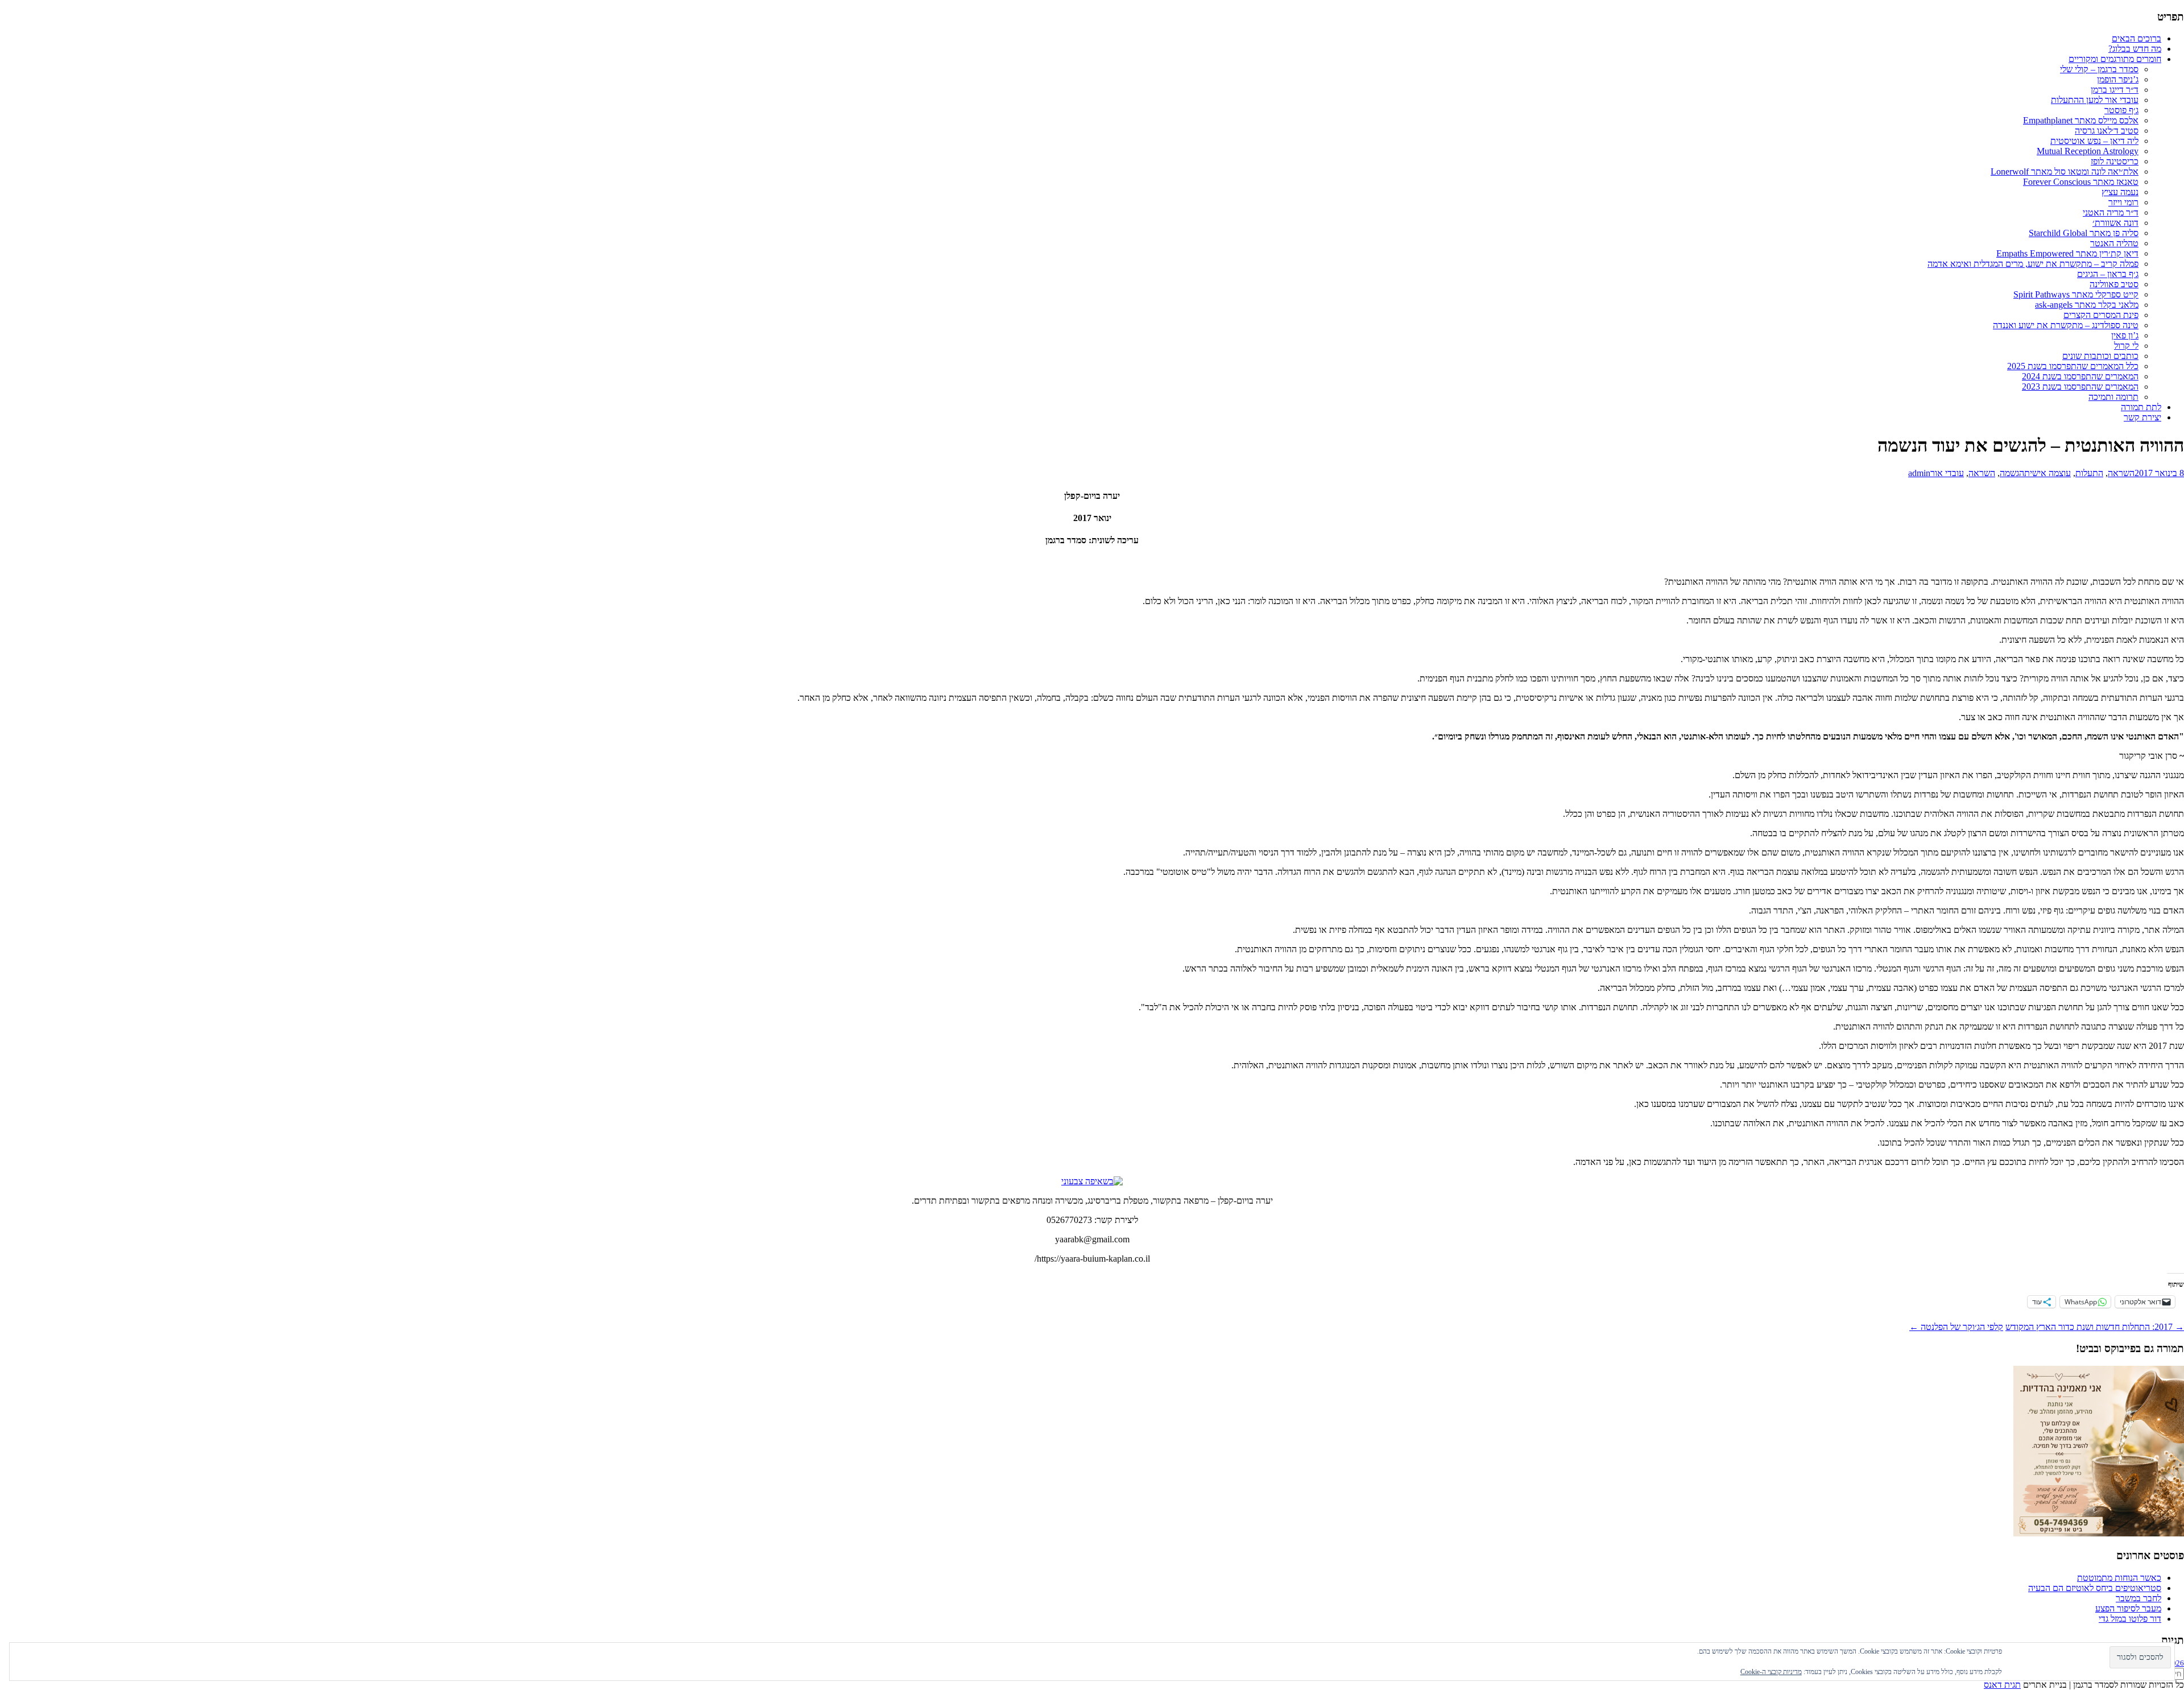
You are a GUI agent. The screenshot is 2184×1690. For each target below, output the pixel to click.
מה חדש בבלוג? (2135, 49)
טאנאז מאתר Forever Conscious (2081, 182)
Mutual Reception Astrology (2088, 151)
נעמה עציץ (2120, 192)
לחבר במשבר (2138, 1598)
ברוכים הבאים (2137, 38)
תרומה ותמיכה (2113, 397)
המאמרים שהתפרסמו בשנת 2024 (2080, 376)
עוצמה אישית (2047, 473)
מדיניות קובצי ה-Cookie (1771, 1672)
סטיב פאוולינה (2114, 284)
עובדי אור (1947, 473)
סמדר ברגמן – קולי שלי (2099, 69)
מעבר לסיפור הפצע (2128, 1608)
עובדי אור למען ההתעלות (2095, 100)
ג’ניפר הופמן (2118, 79)
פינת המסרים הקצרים (2101, 315)
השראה (2121, 473)
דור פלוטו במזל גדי (2130, 1619)
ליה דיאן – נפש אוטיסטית (2094, 141)
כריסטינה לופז (2115, 161)
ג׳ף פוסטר (2121, 110)
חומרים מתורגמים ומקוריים (2115, 59)
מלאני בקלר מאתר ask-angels (2087, 305)
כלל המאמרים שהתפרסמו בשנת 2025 (2073, 366)
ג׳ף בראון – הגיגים (2108, 274)
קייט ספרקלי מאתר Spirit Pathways (2076, 294)
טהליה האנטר (2114, 243)
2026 (2176, 1663)
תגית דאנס (2002, 1685)
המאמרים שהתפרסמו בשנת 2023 (2080, 387)
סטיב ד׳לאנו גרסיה (2107, 131)
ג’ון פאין (2125, 335)
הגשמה (2012, 473)
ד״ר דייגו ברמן (2115, 90)
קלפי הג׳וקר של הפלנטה (1956, 1327)
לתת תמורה (2141, 407)
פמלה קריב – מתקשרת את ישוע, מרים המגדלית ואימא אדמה (2033, 264)
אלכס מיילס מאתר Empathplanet (2081, 120)
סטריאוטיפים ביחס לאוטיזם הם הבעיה (2095, 1588)
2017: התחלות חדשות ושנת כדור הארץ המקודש (2095, 1327)
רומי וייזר (2123, 202)
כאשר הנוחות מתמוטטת (2119, 1578)
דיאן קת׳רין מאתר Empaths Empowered (2067, 253)
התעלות (2089, 473)
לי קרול (2126, 346)
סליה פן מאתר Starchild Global (2084, 233)
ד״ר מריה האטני (2111, 212)
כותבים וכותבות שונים (2100, 356)
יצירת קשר (2142, 417)
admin (1919, 473)
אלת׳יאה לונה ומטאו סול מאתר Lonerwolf (2065, 172)
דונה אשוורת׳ (2115, 223)
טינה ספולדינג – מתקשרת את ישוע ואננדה (2066, 325)
